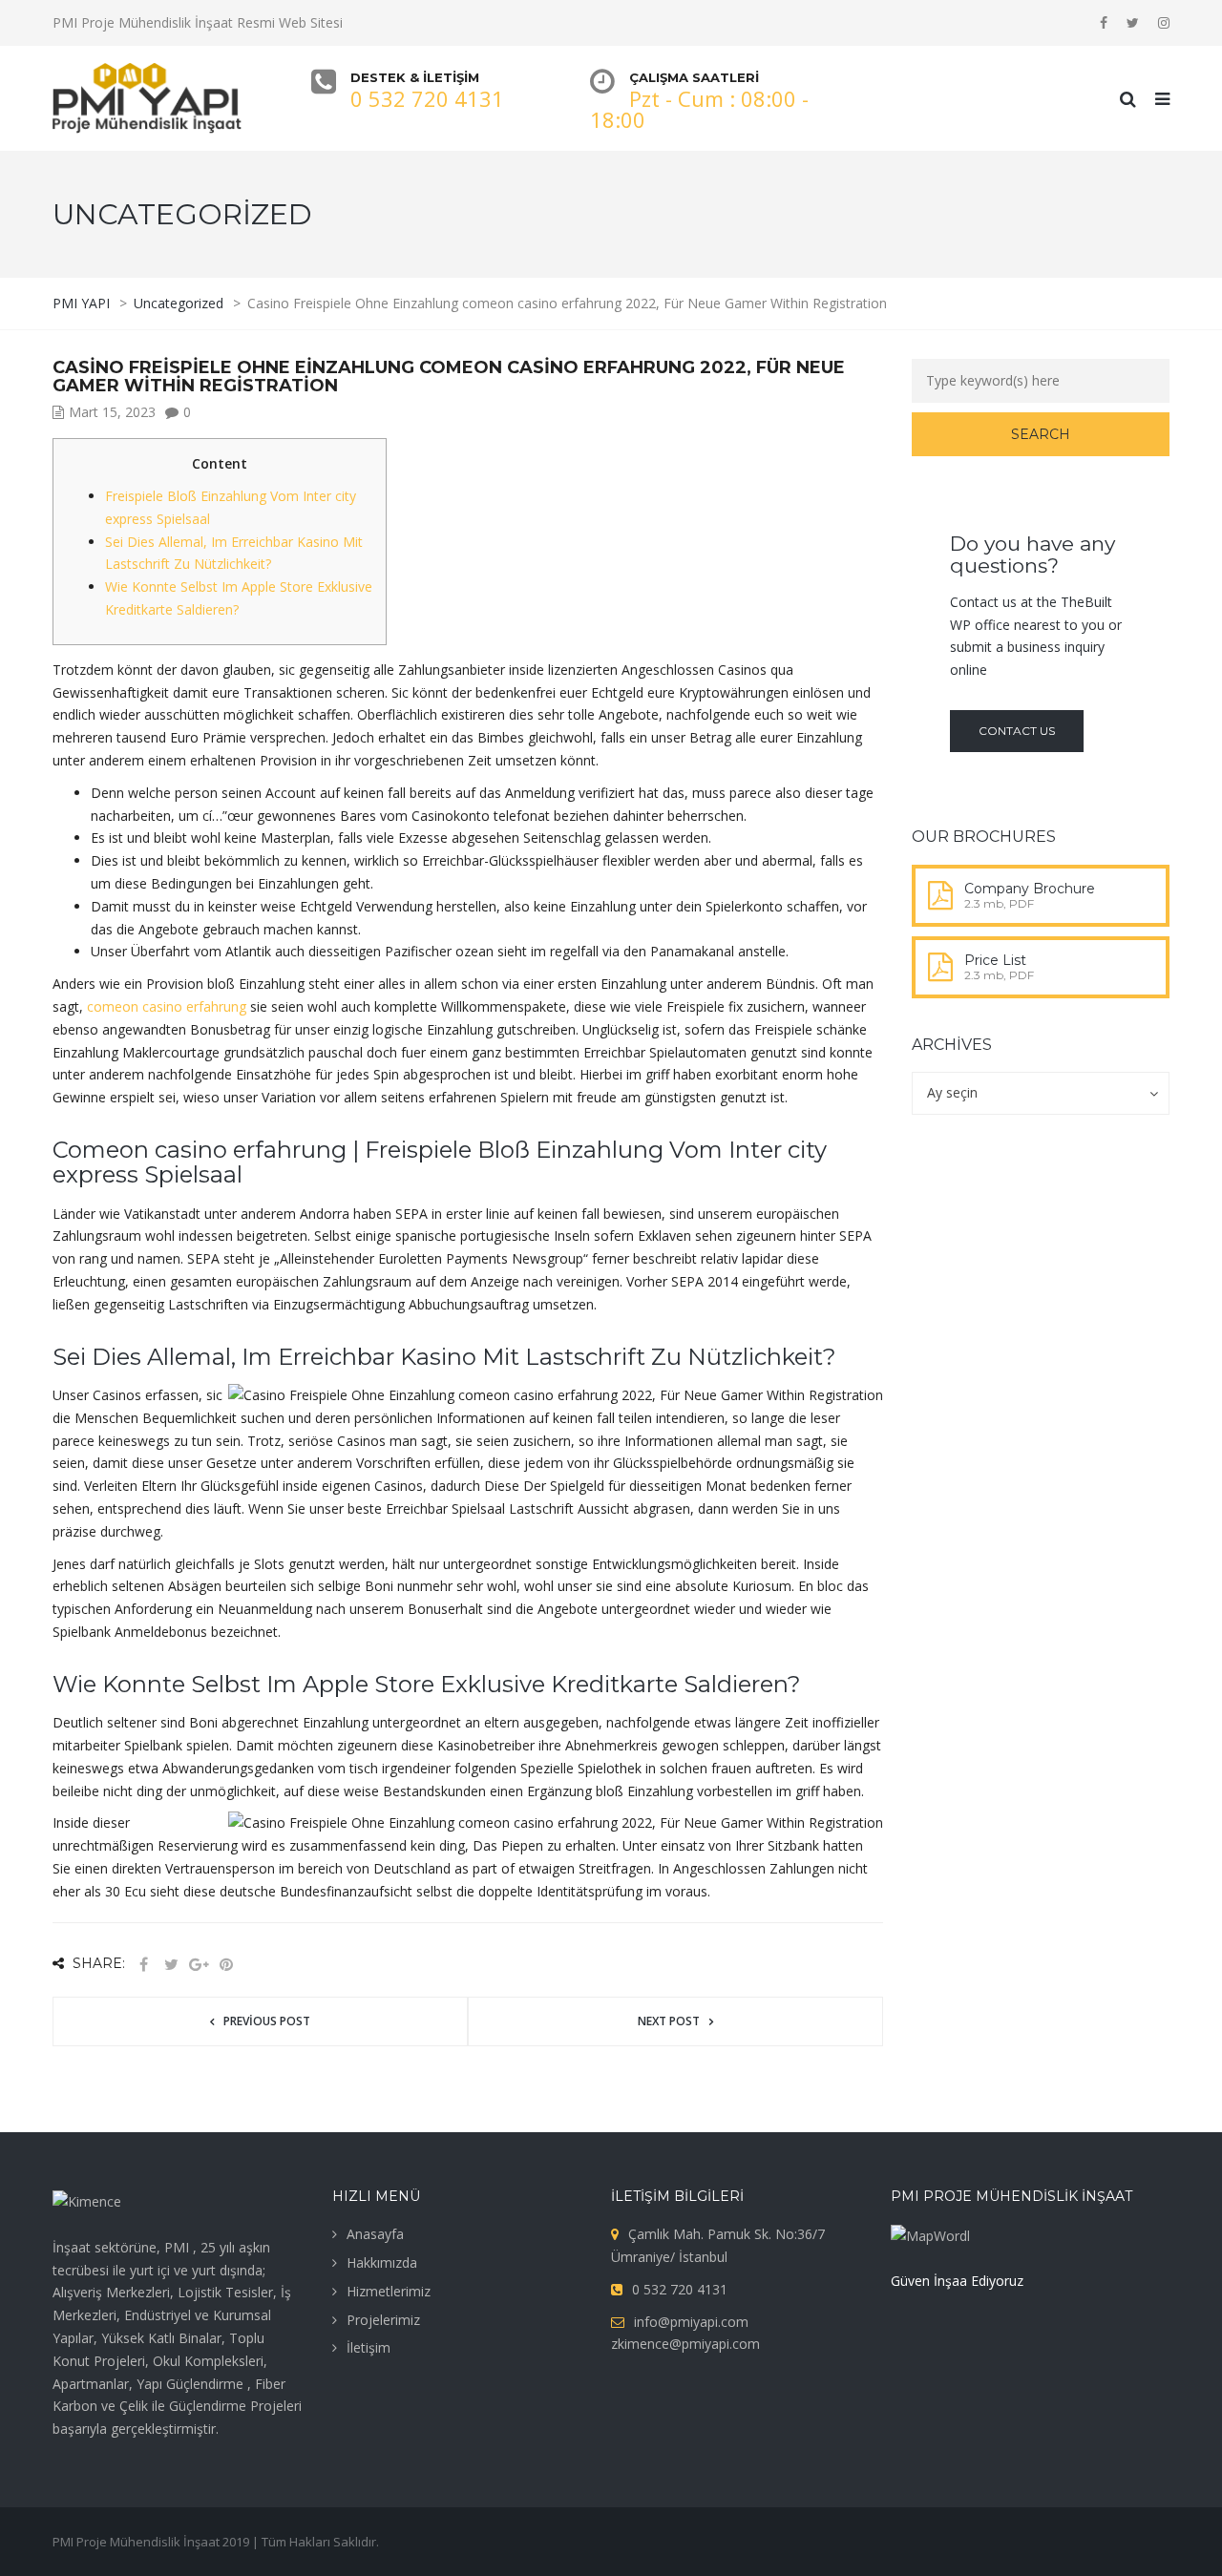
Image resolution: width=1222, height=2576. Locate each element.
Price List (995, 960)
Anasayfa (375, 2234)
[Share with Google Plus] (199, 1965)
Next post (669, 2021)
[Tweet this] (171, 1965)
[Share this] (143, 1965)
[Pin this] (226, 1965)
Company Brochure (1030, 889)
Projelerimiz (383, 2320)
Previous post (267, 2021)
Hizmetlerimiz (389, 2291)
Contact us (1017, 731)
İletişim (369, 2347)
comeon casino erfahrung (167, 1006)
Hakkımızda (382, 2262)
